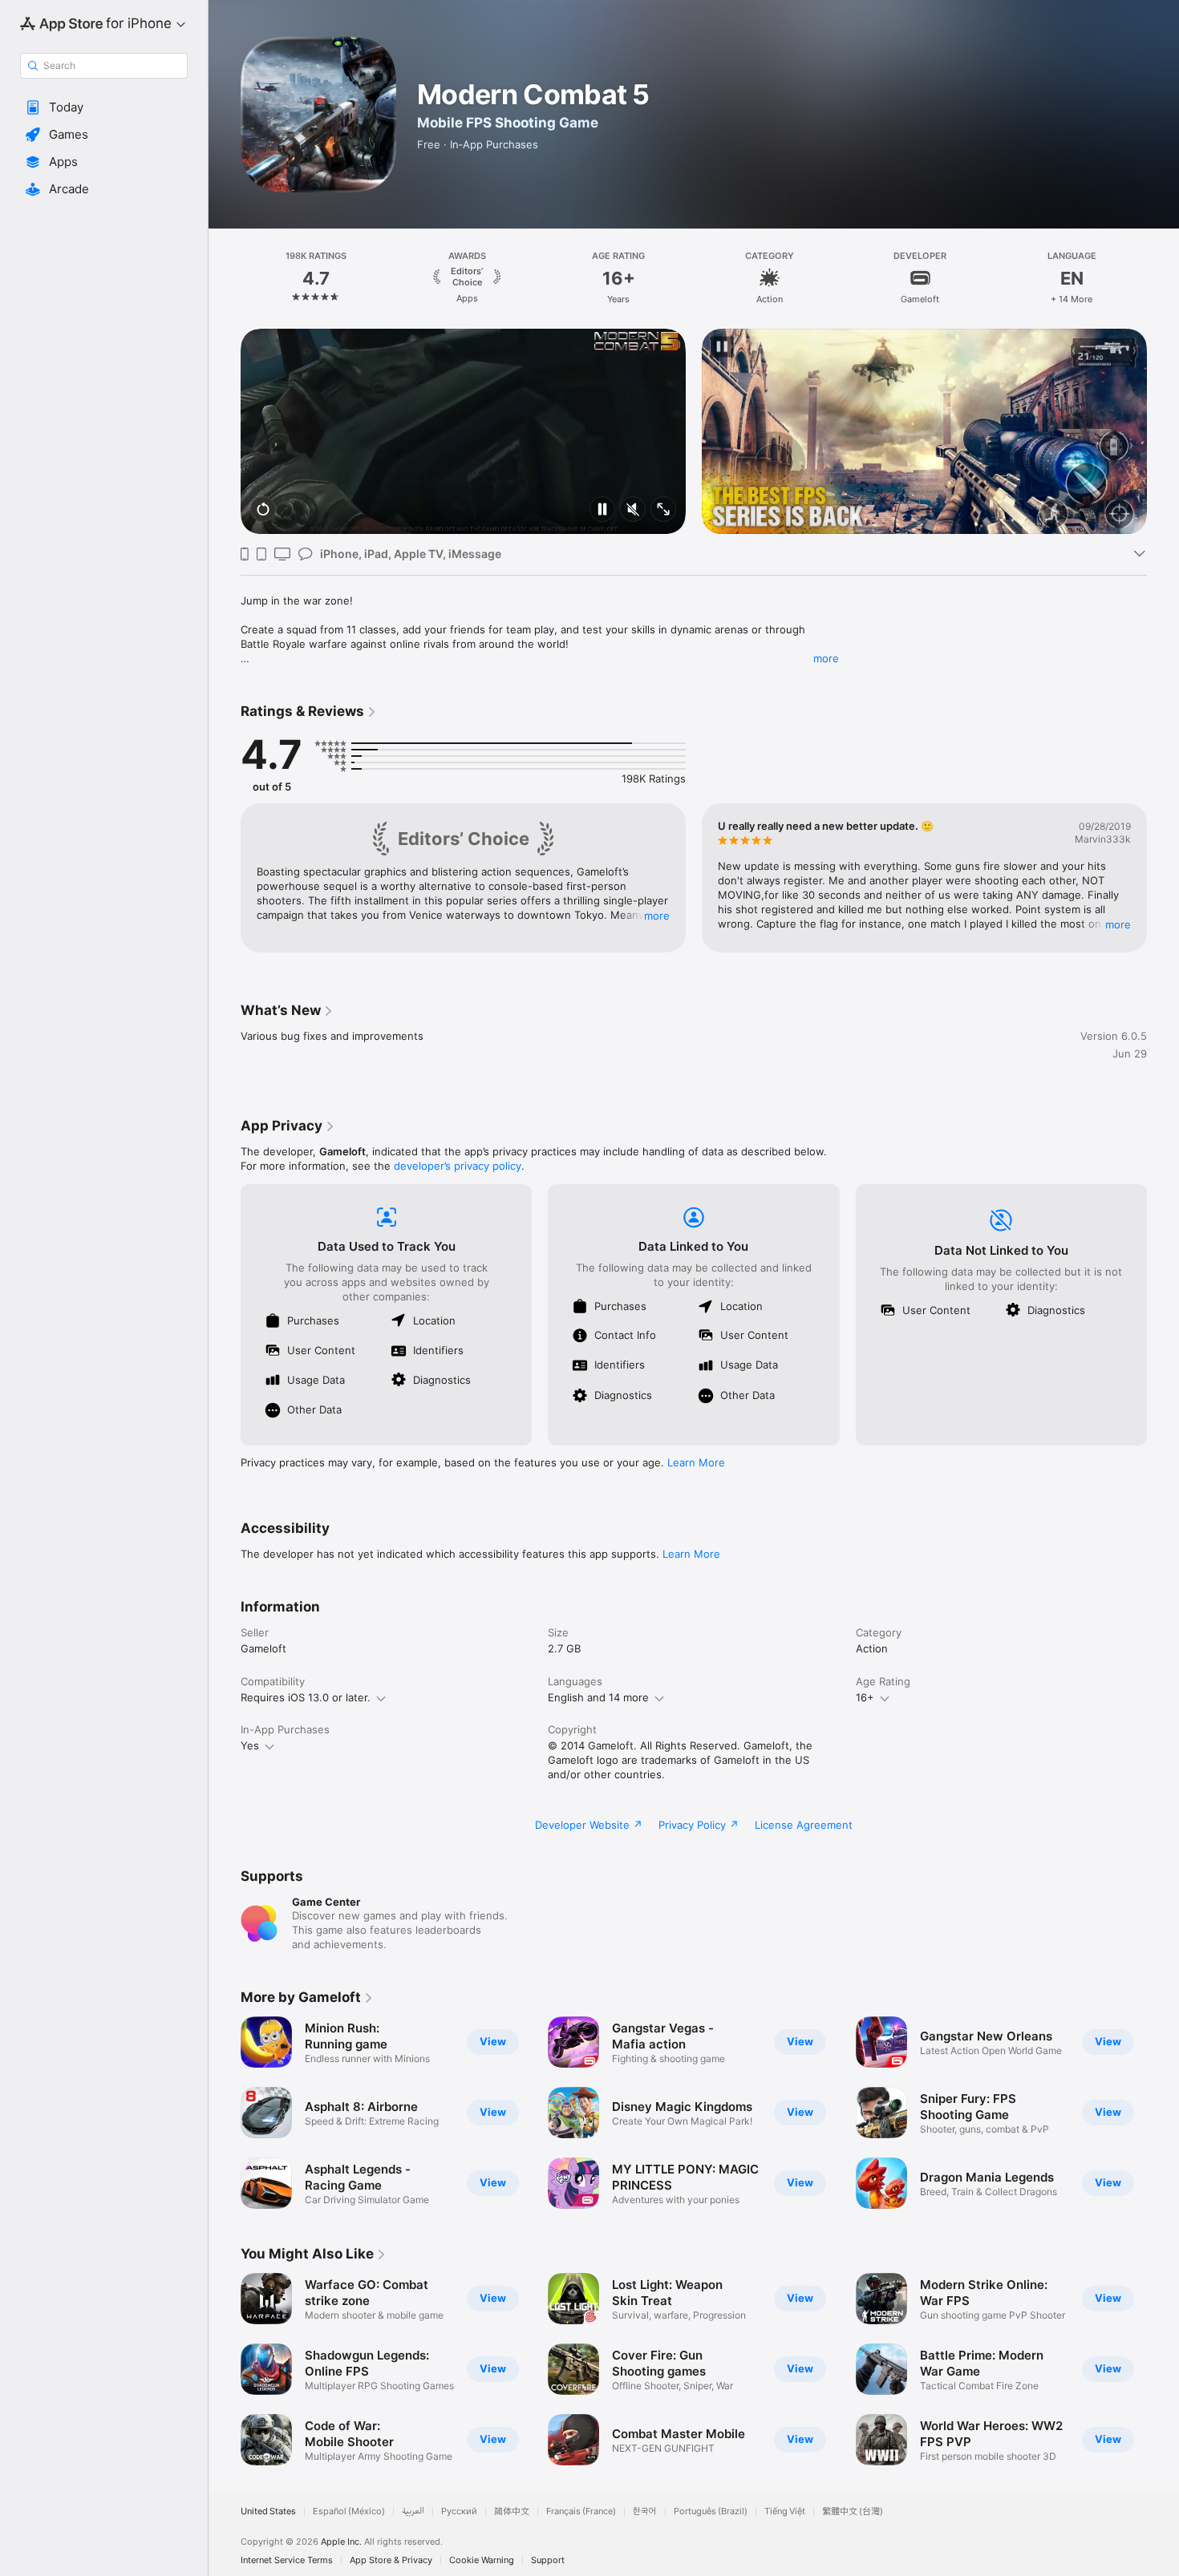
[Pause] (602, 510)
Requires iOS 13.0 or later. (306, 1697)
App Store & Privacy (391, 2560)
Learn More (696, 1462)
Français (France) (581, 2511)
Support (548, 2560)
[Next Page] (1163, 278)
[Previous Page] (225, 278)
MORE (657, 916)
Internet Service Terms (287, 2560)
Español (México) (349, 2511)
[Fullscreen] (663, 510)
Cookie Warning (482, 2560)
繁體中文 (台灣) (853, 2511)
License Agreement (804, 1825)
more (826, 658)
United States (268, 2511)
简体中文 (512, 2511)
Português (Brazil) (711, 2511)
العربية (413, 2511)
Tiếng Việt (785, 2511)
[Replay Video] (263, 510)
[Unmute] (633, 510)
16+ (865, 1697)
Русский (459, 2511)
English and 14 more (598, 1697)
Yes (250, 1745)
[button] (104, 107)
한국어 (645, 2511)
